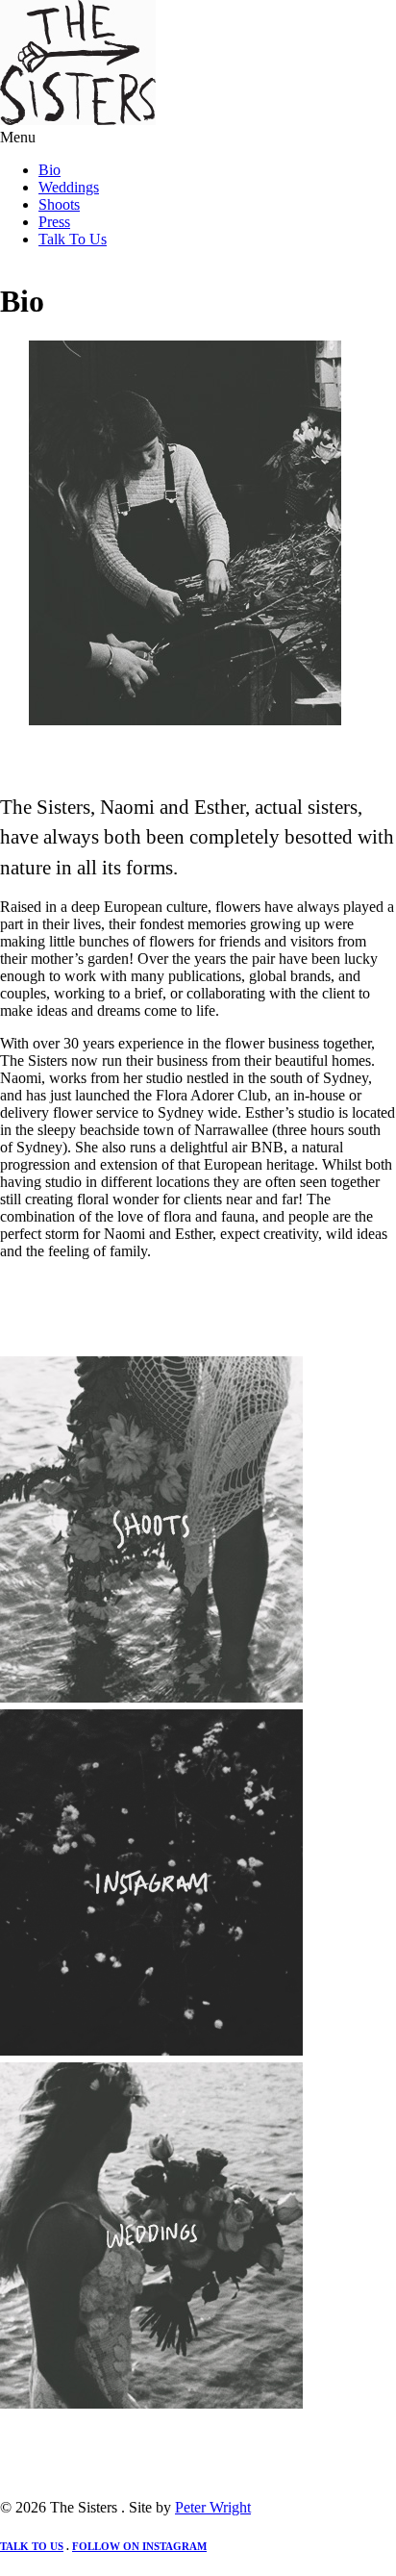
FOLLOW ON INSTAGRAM (139, 2546)
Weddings (69, 187)
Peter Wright (213, 2507)
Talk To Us (73, 239)
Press (54, 222)
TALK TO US (32, 2546)
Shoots (59, 204)
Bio (49, 170)
